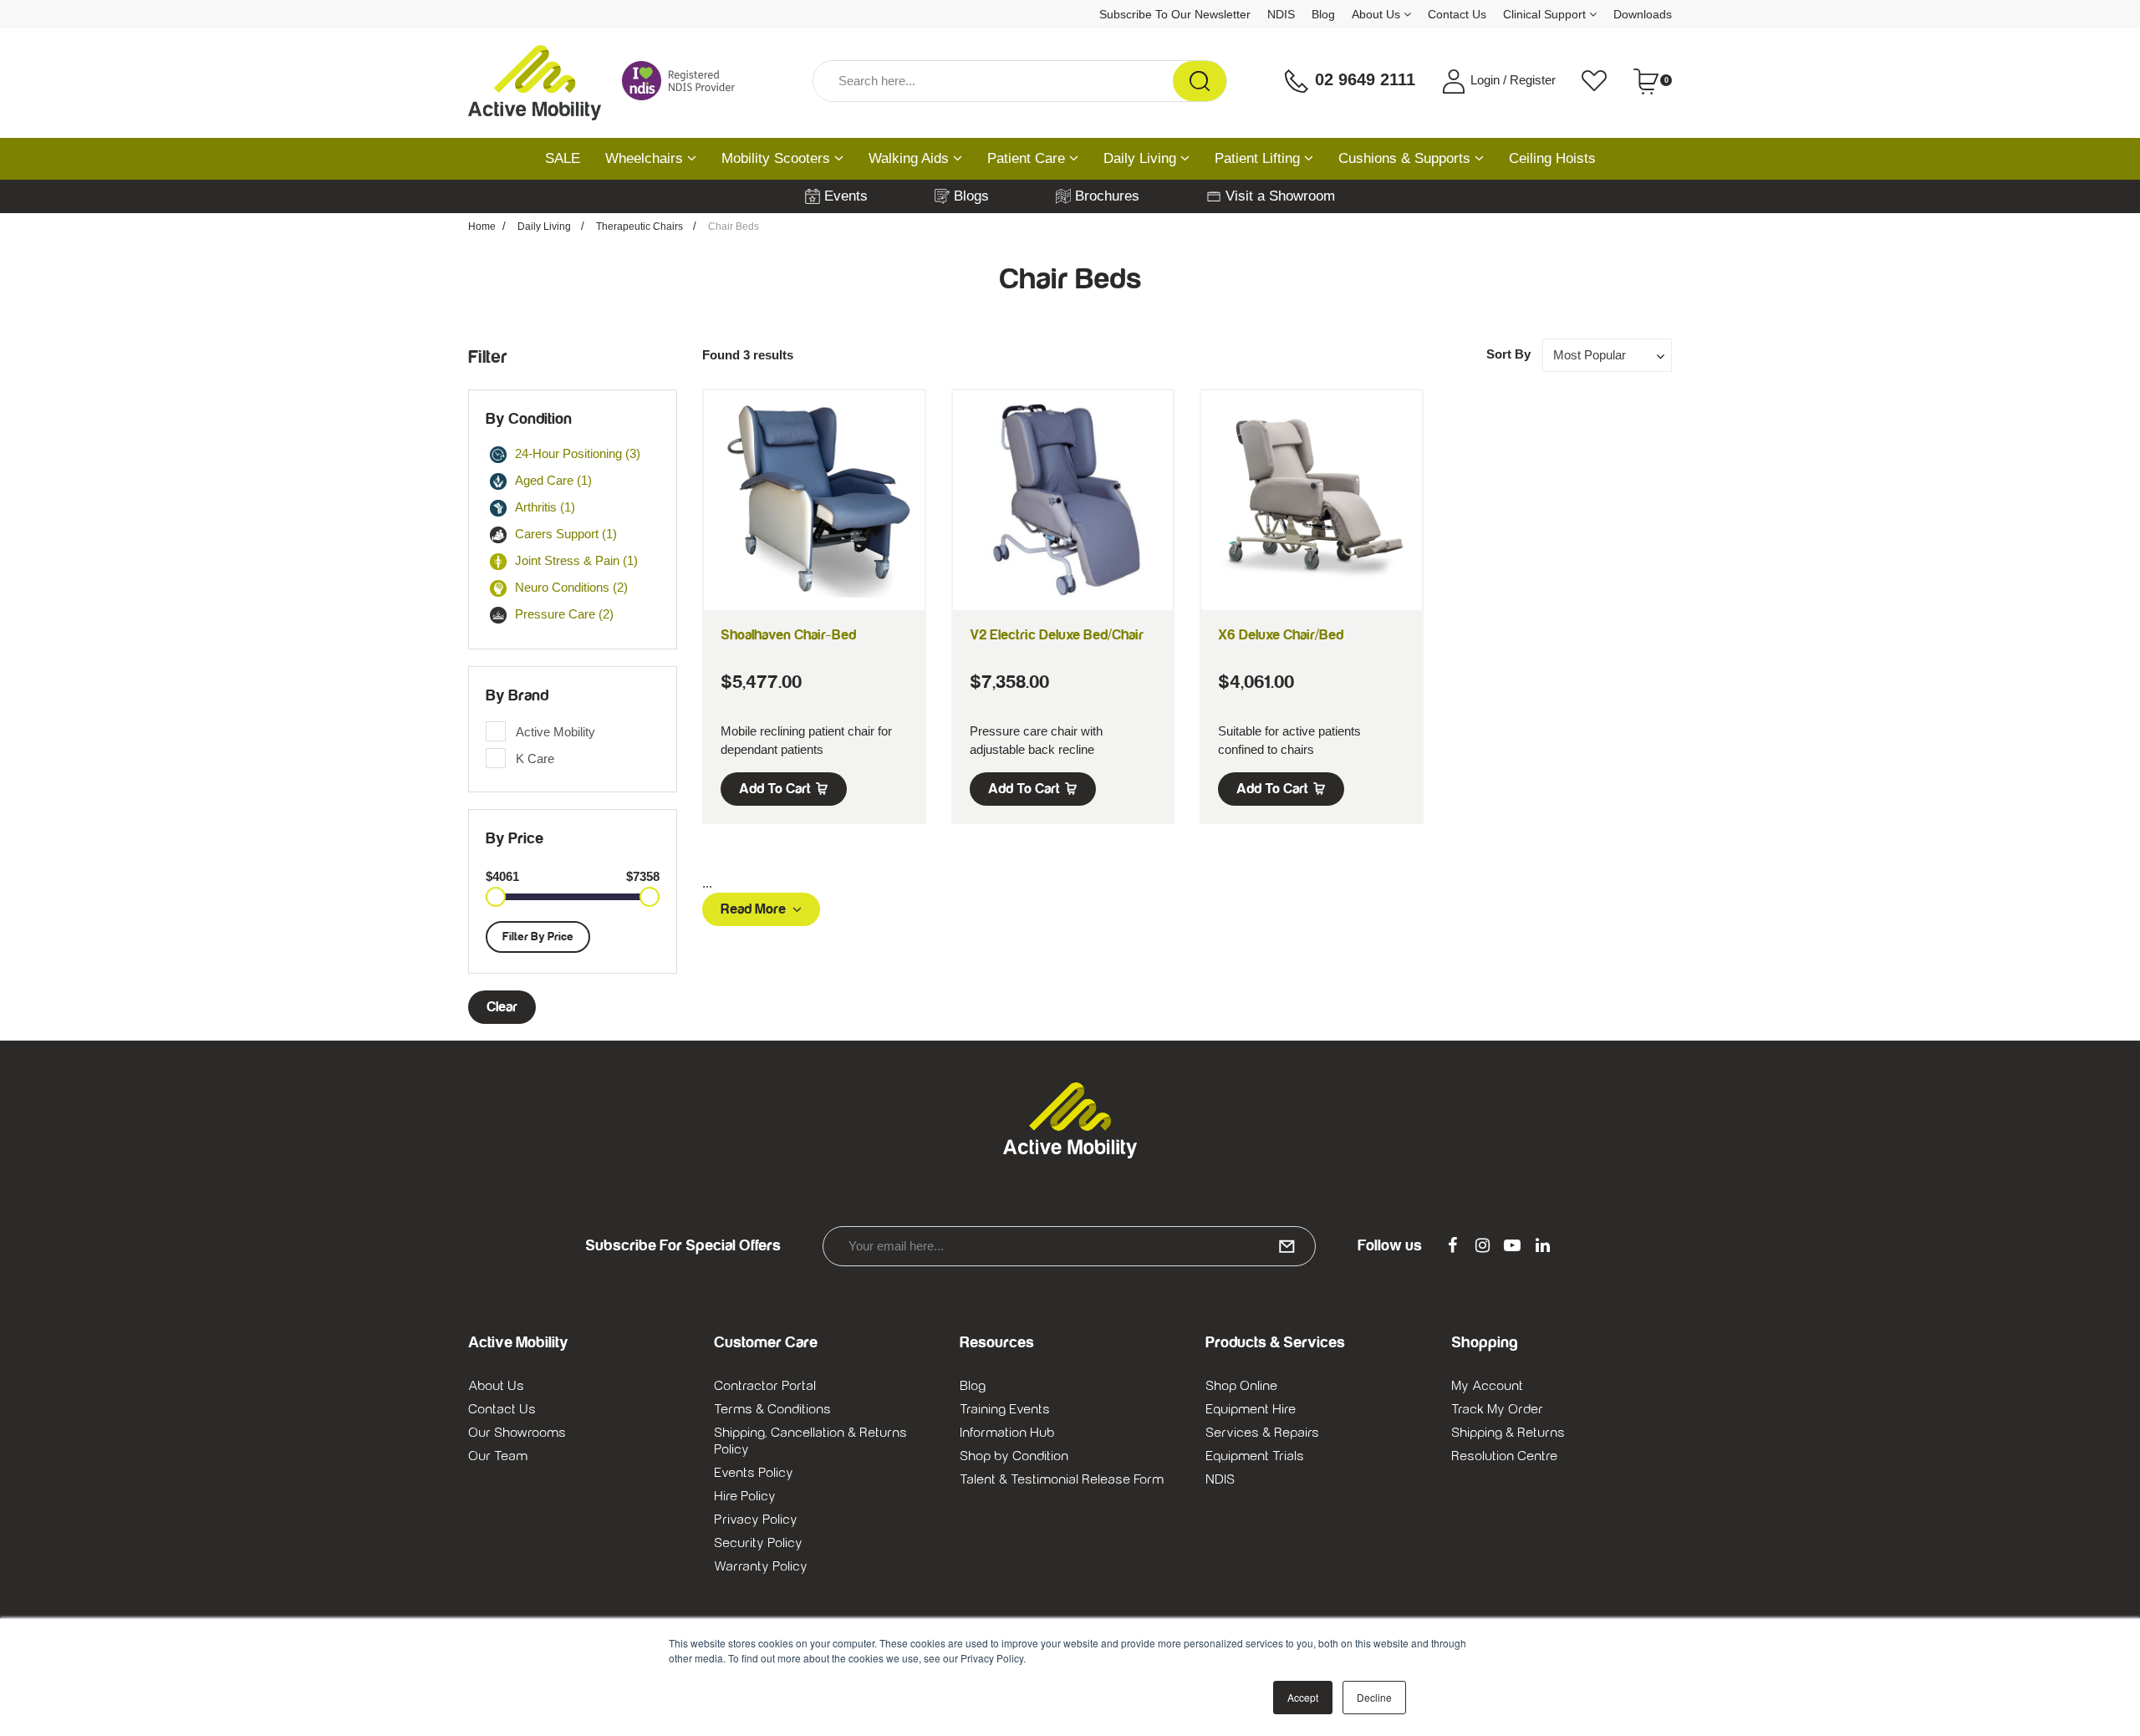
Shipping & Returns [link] (1508, 1433)
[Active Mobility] (535, 81)
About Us (1378, 14)
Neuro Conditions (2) (571, 587)
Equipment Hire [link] (1251, 1409)
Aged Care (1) (553, 480)
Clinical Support (1546, 14)
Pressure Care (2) (564, 614)
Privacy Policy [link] (756, 1520)
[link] (1452, 1246)
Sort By (1508, 354)
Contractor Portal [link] (765, 1386)
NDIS (1281, 14)
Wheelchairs (646, 158)
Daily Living (1142, 158)
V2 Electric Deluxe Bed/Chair (1057, 635)
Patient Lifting (1259, 158)
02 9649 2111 (1363, 79)
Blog (1323, 14)
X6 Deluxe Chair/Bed (1281, 635)
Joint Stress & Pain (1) (576, 560)
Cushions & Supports (1406, 158)
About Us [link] (496, 1386)
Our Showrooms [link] (517, 1433)
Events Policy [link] (754, 1473)
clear (502, 1007)
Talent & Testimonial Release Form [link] (1062, 1479)
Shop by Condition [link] (1014, 1456)
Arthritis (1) (545, 507)
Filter (488, 357)
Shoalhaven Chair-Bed (788, 635)
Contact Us (1457, 14)
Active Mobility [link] (555, 732)
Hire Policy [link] (745, 1496)
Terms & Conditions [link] (772, 1409)
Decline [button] (1374, 1697)
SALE (563, 158)
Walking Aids (911, 158)
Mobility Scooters (778, 158)
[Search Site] (1200, 81)
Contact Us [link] (502, 1409)
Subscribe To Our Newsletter (1175, 14)
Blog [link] (973, 1386)
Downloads (1643, 14)
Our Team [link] (498, 1456)
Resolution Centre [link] (1504, 1456)
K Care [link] (535, 759)
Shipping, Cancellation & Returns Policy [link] (810, 1441)
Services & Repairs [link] (1262, 1433)
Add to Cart (775, 789)
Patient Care (1028, 158)
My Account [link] (1487, 1386)
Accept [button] (1303, 1697)
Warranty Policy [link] (761, 1566)
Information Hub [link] (1007, 1433)
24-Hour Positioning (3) (578, 453)
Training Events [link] (1005, 1409)
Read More (753, 909)
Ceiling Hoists (1552, 158)
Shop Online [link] (1241, 1386)
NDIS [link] (1220, 1479)
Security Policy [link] (758, 1543)
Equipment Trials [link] (1255, 1456)
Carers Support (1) (566, 534)
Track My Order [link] (1497, 1409)
